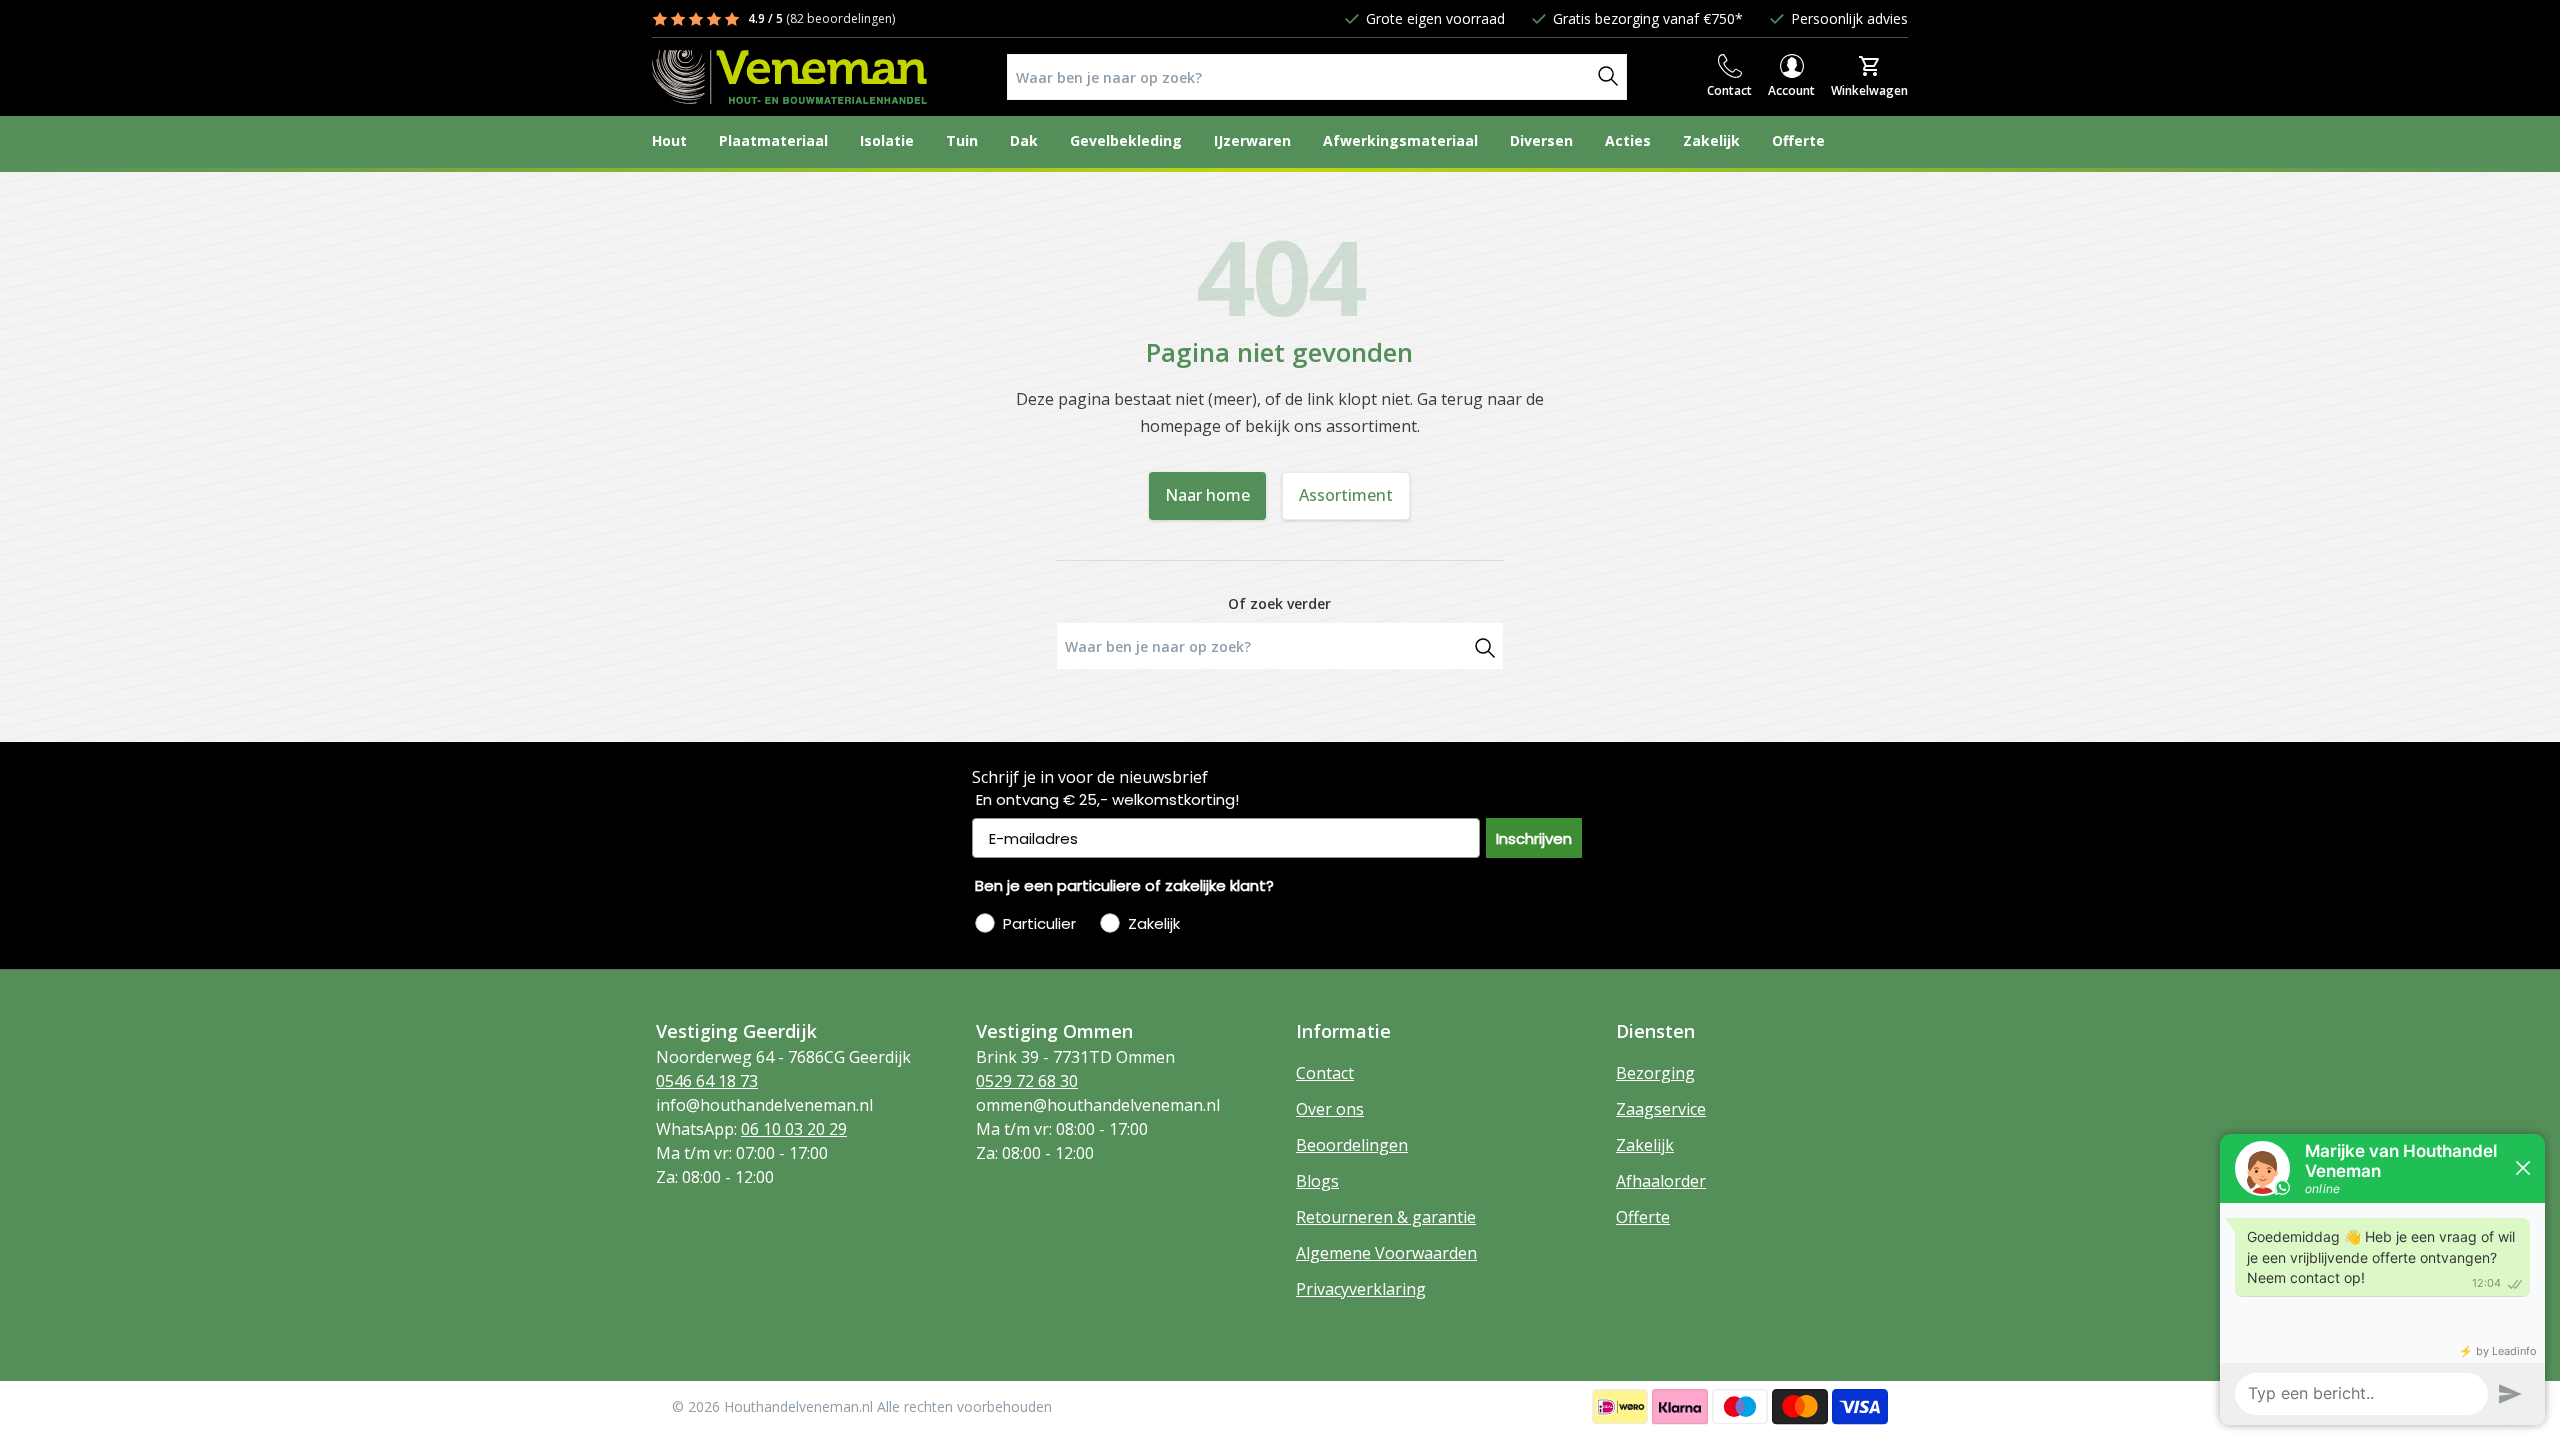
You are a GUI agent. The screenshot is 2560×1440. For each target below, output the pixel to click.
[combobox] (1299, 77)
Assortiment (1346, 495)
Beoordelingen (1352, 1145)
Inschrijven (1534, 838)
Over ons (1330, 1109)
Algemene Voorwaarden (1386, 1253)
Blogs (1317, 1181)
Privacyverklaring (1361, 1289)
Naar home (1207, 495)
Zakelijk (1645, 1145)
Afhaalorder (1661, 1181)
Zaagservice (1661, 1109)
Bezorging (1655, 1073)
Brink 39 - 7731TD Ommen (1075, 1057)
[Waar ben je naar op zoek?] (1485, 646)
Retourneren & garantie (1386, 1217)
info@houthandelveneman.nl (764, 1105)
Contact (1325, 1073)
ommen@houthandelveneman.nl (1098, 1105)
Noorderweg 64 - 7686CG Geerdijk (783, 1057)
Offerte (1643, 1217)
